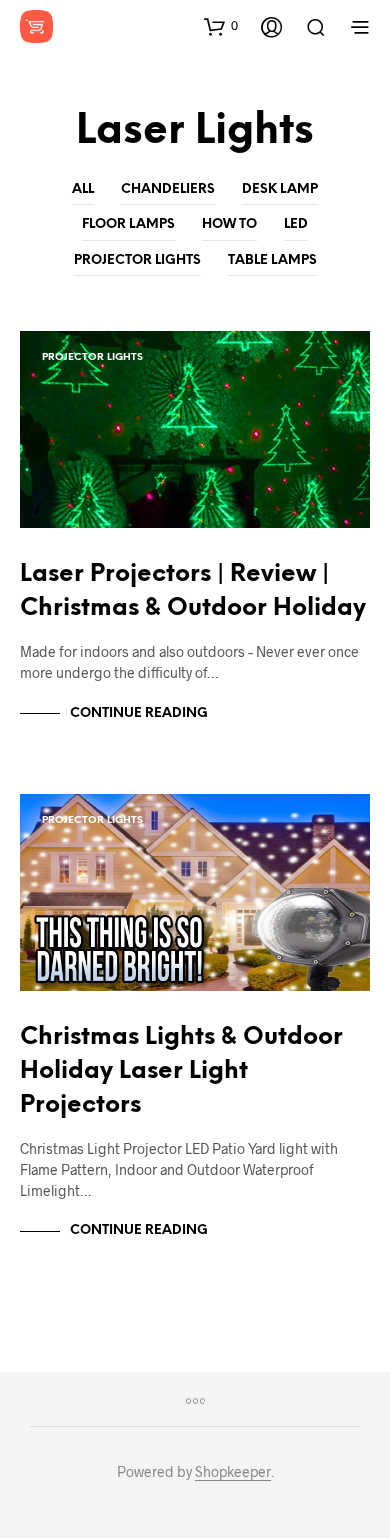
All (83, 189)
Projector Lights (137, 260)
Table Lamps (272, 260)
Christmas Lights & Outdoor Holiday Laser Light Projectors (181, 1071)
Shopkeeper (233, 1472)
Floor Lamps (128, 224)
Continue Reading (139, 713)
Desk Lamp (280, 189)
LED (296, 224)
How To (229, 224)
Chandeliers (168, 189)
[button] (221, 26)
